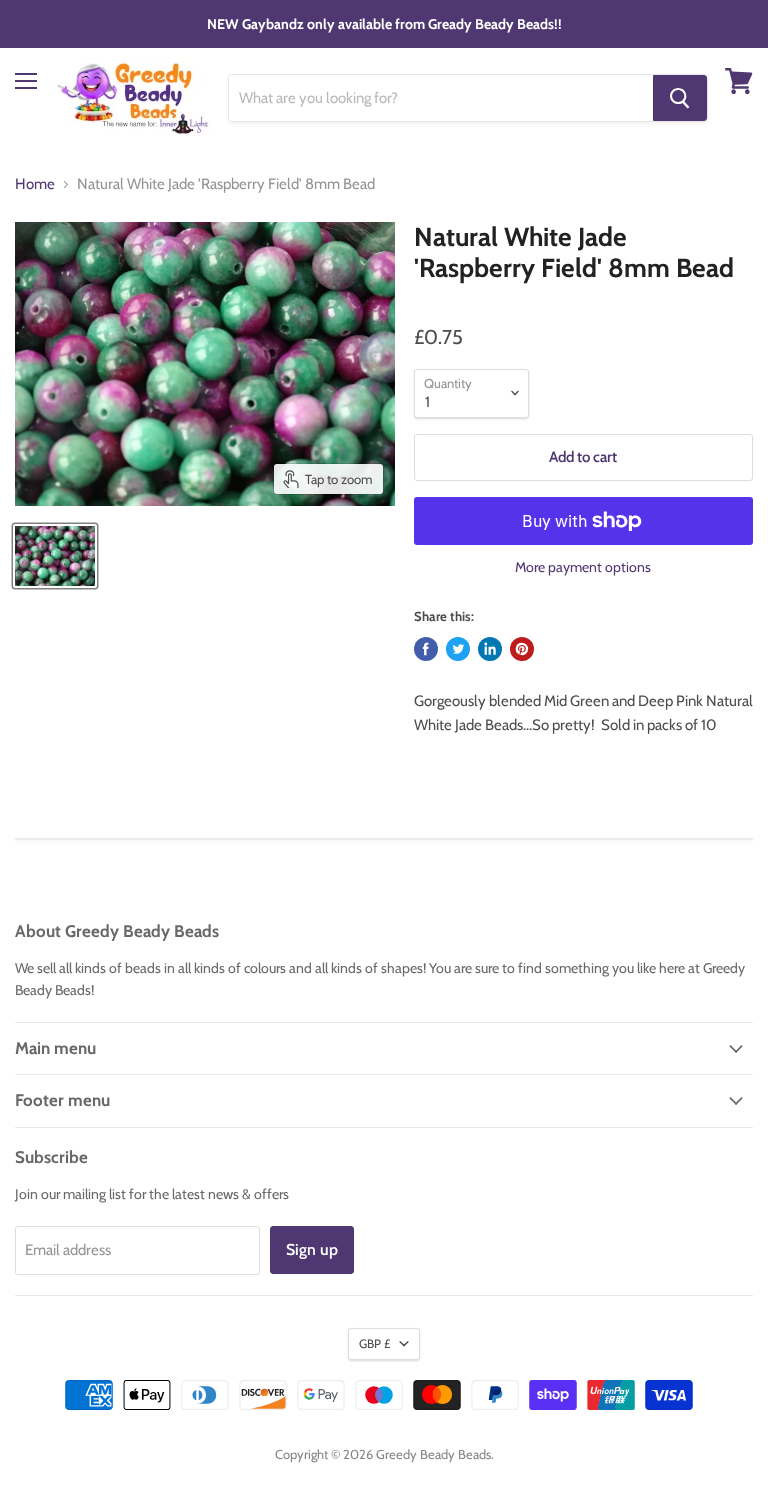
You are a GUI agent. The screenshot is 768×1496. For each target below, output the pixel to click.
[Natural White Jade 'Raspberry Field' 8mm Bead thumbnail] (55, 556)
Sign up (312, 1249)
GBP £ (374, 1343)
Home (35, 184)
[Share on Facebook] (426, 649)
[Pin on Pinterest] (522, 649)
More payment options (583, 567)
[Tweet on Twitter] (458, 649)
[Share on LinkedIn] (490, 649)
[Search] (680, 98)
